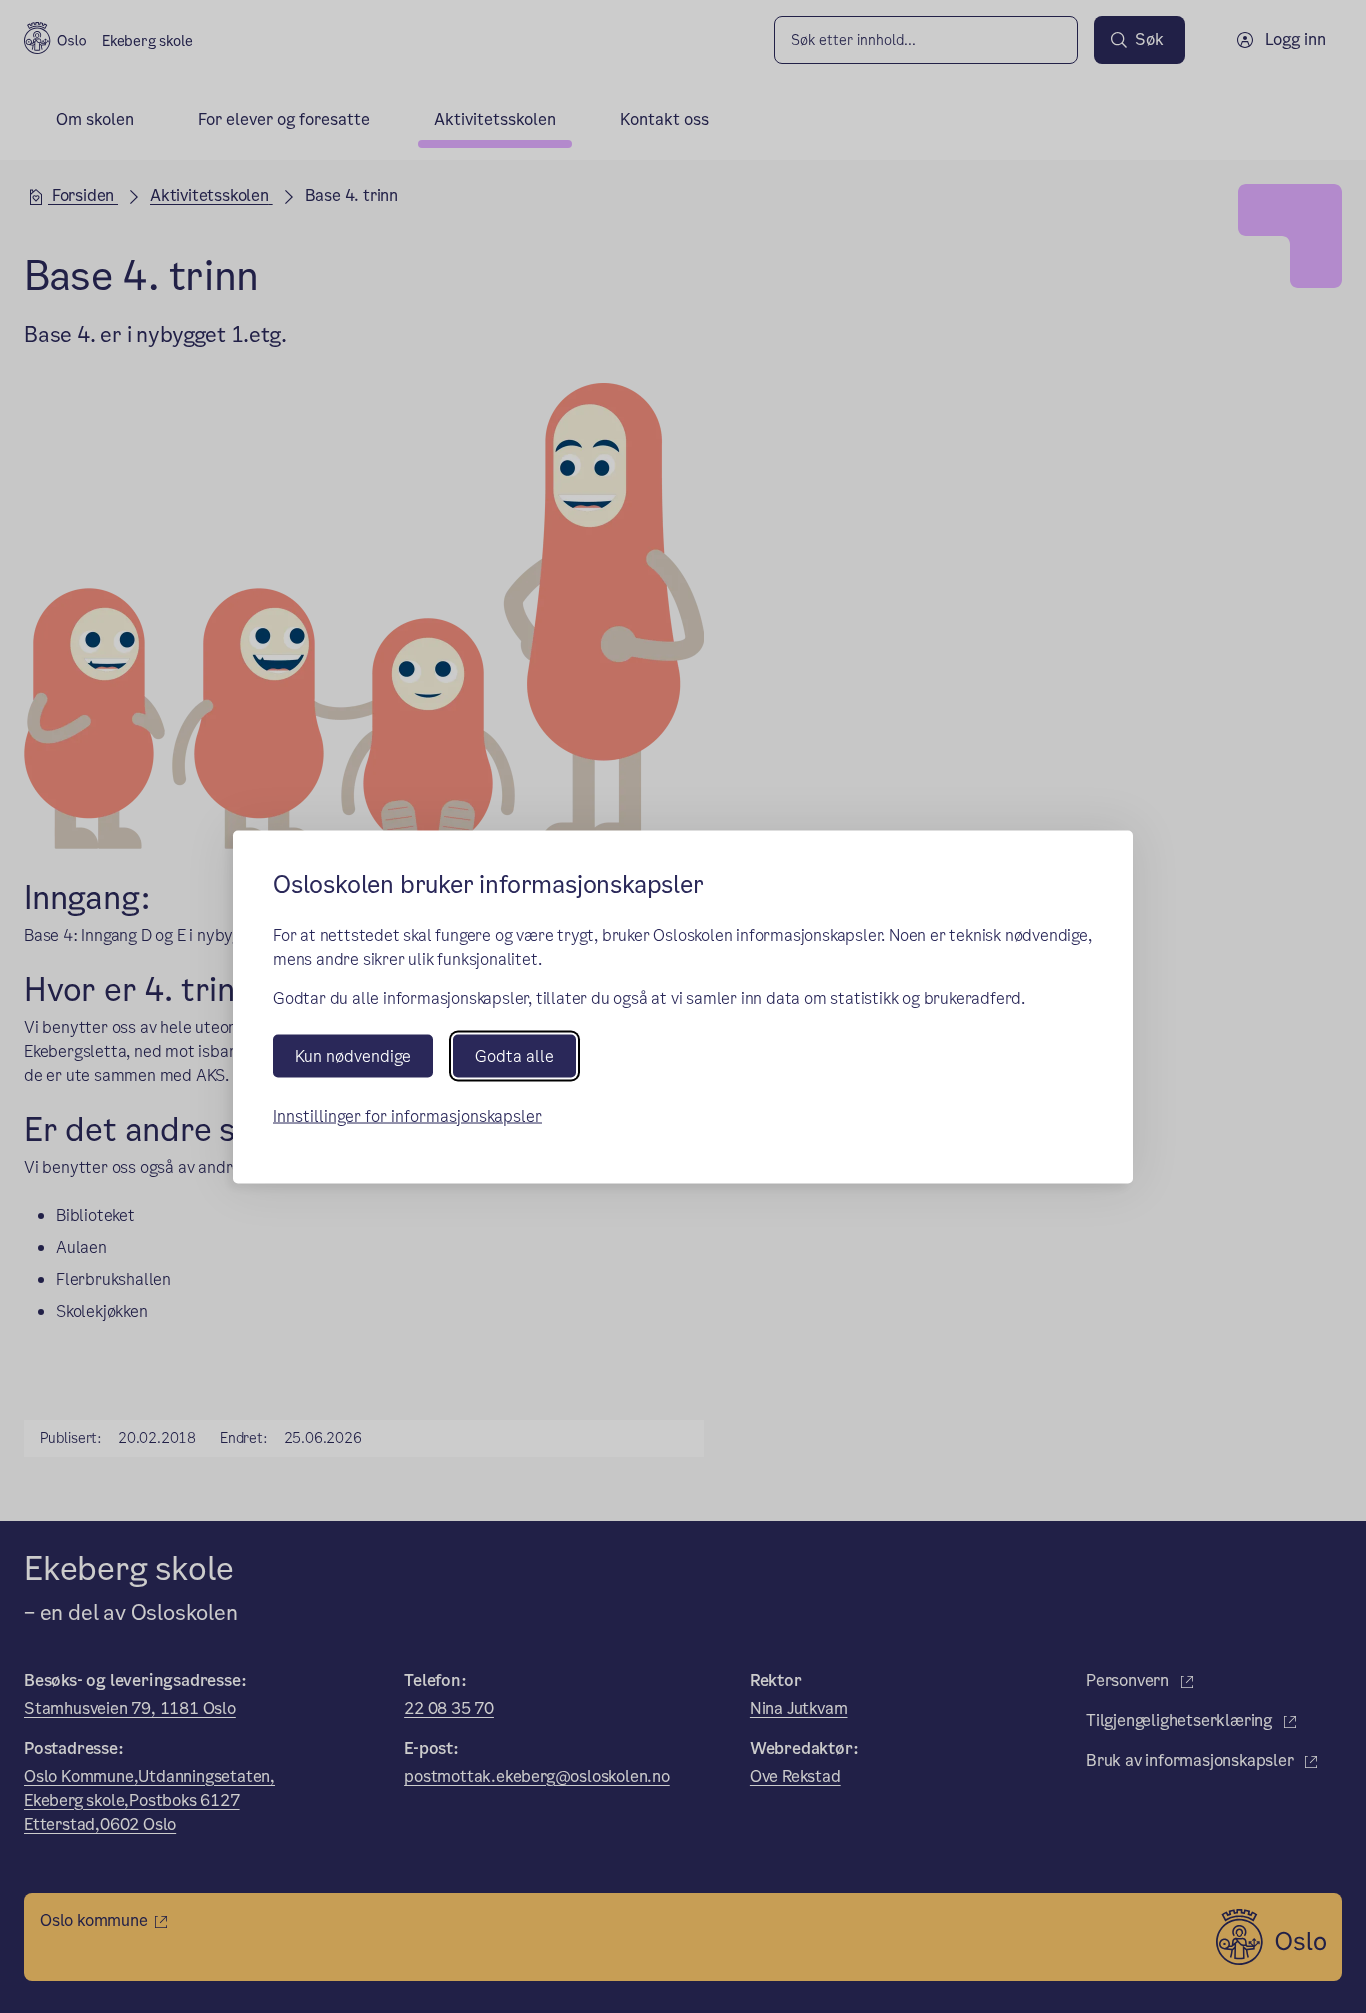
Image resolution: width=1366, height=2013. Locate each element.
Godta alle (514, 1055)
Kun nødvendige (353, 1055)
